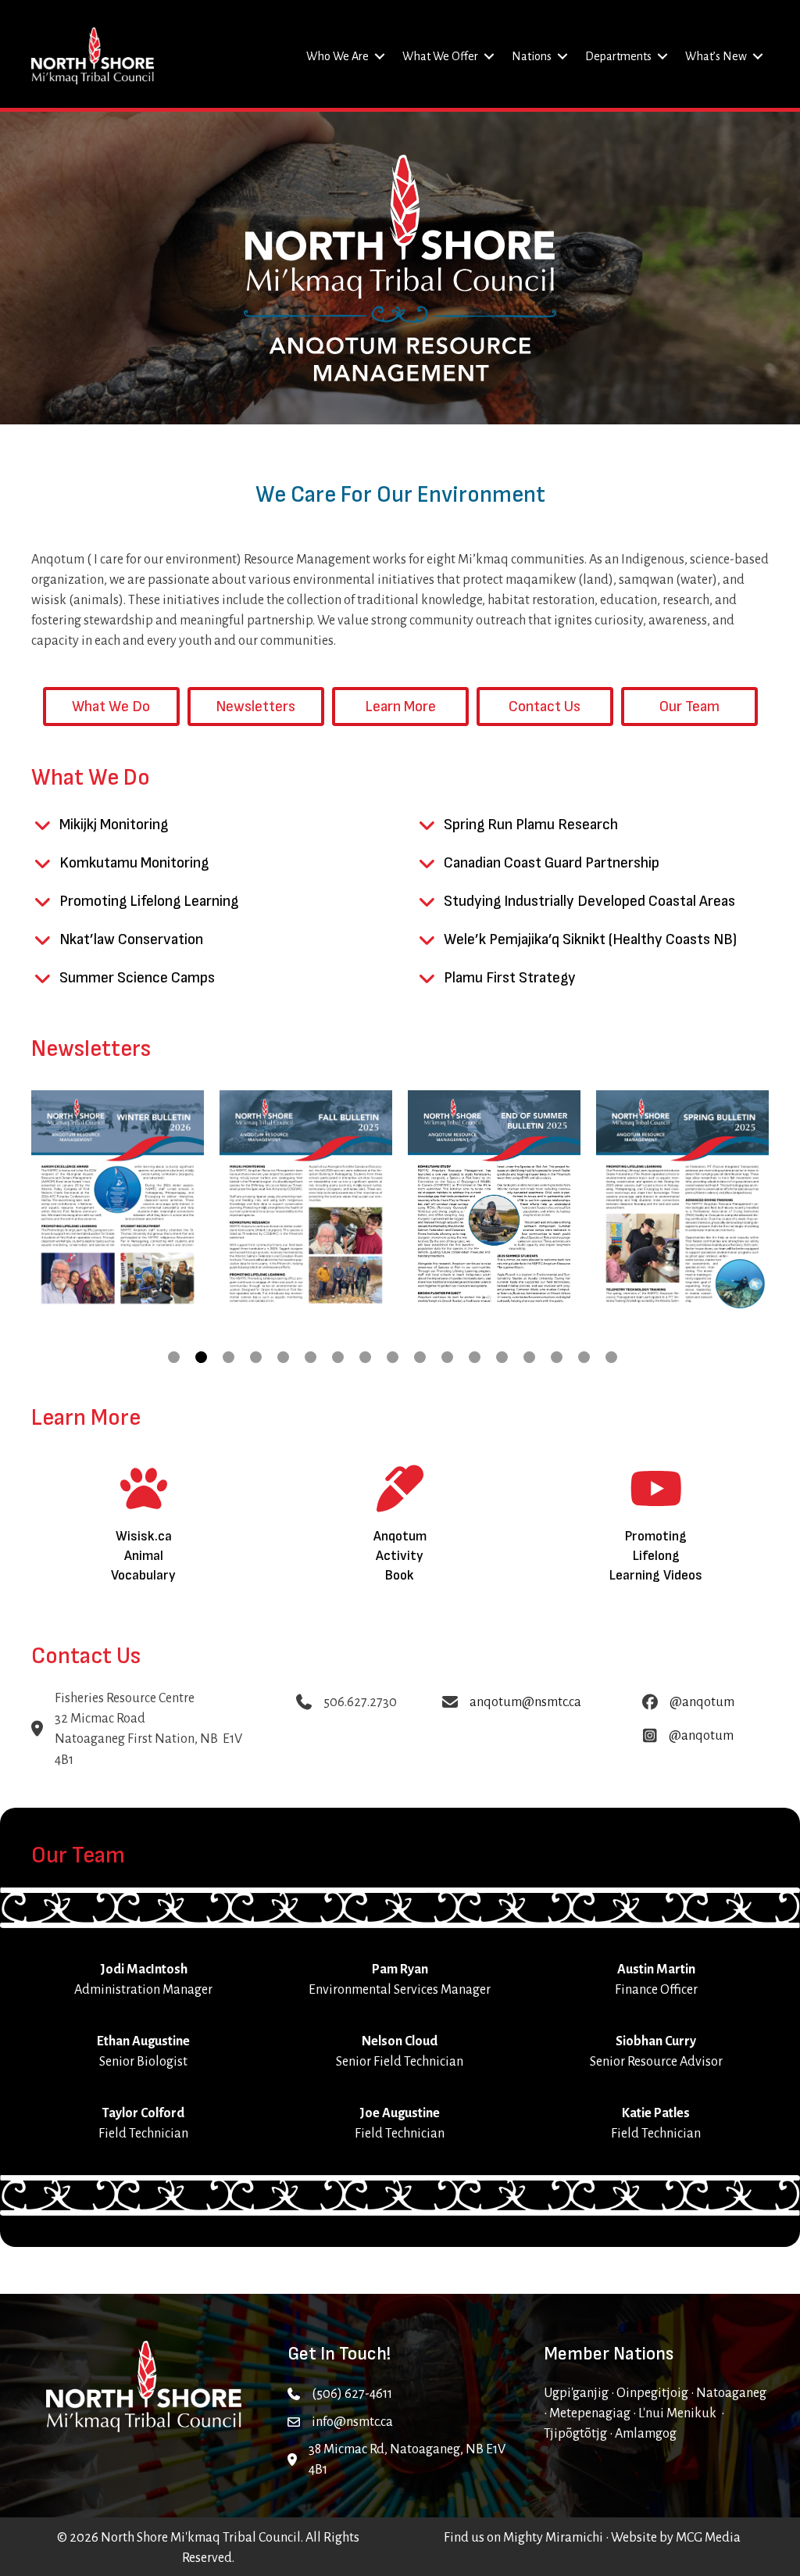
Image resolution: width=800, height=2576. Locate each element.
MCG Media (708, 2538)
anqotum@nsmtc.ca (525, 1702)
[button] (380, 56)
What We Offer (440, 56)
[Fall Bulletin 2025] (306, 1202)
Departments (618, 56)
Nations (532, 56)
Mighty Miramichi (553, 2538)
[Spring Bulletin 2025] (682, 1202)
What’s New (716, 56)
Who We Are (337, 56)
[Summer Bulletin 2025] (494, 1202)
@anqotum (702, 1702)
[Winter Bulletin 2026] (118, 1202)
